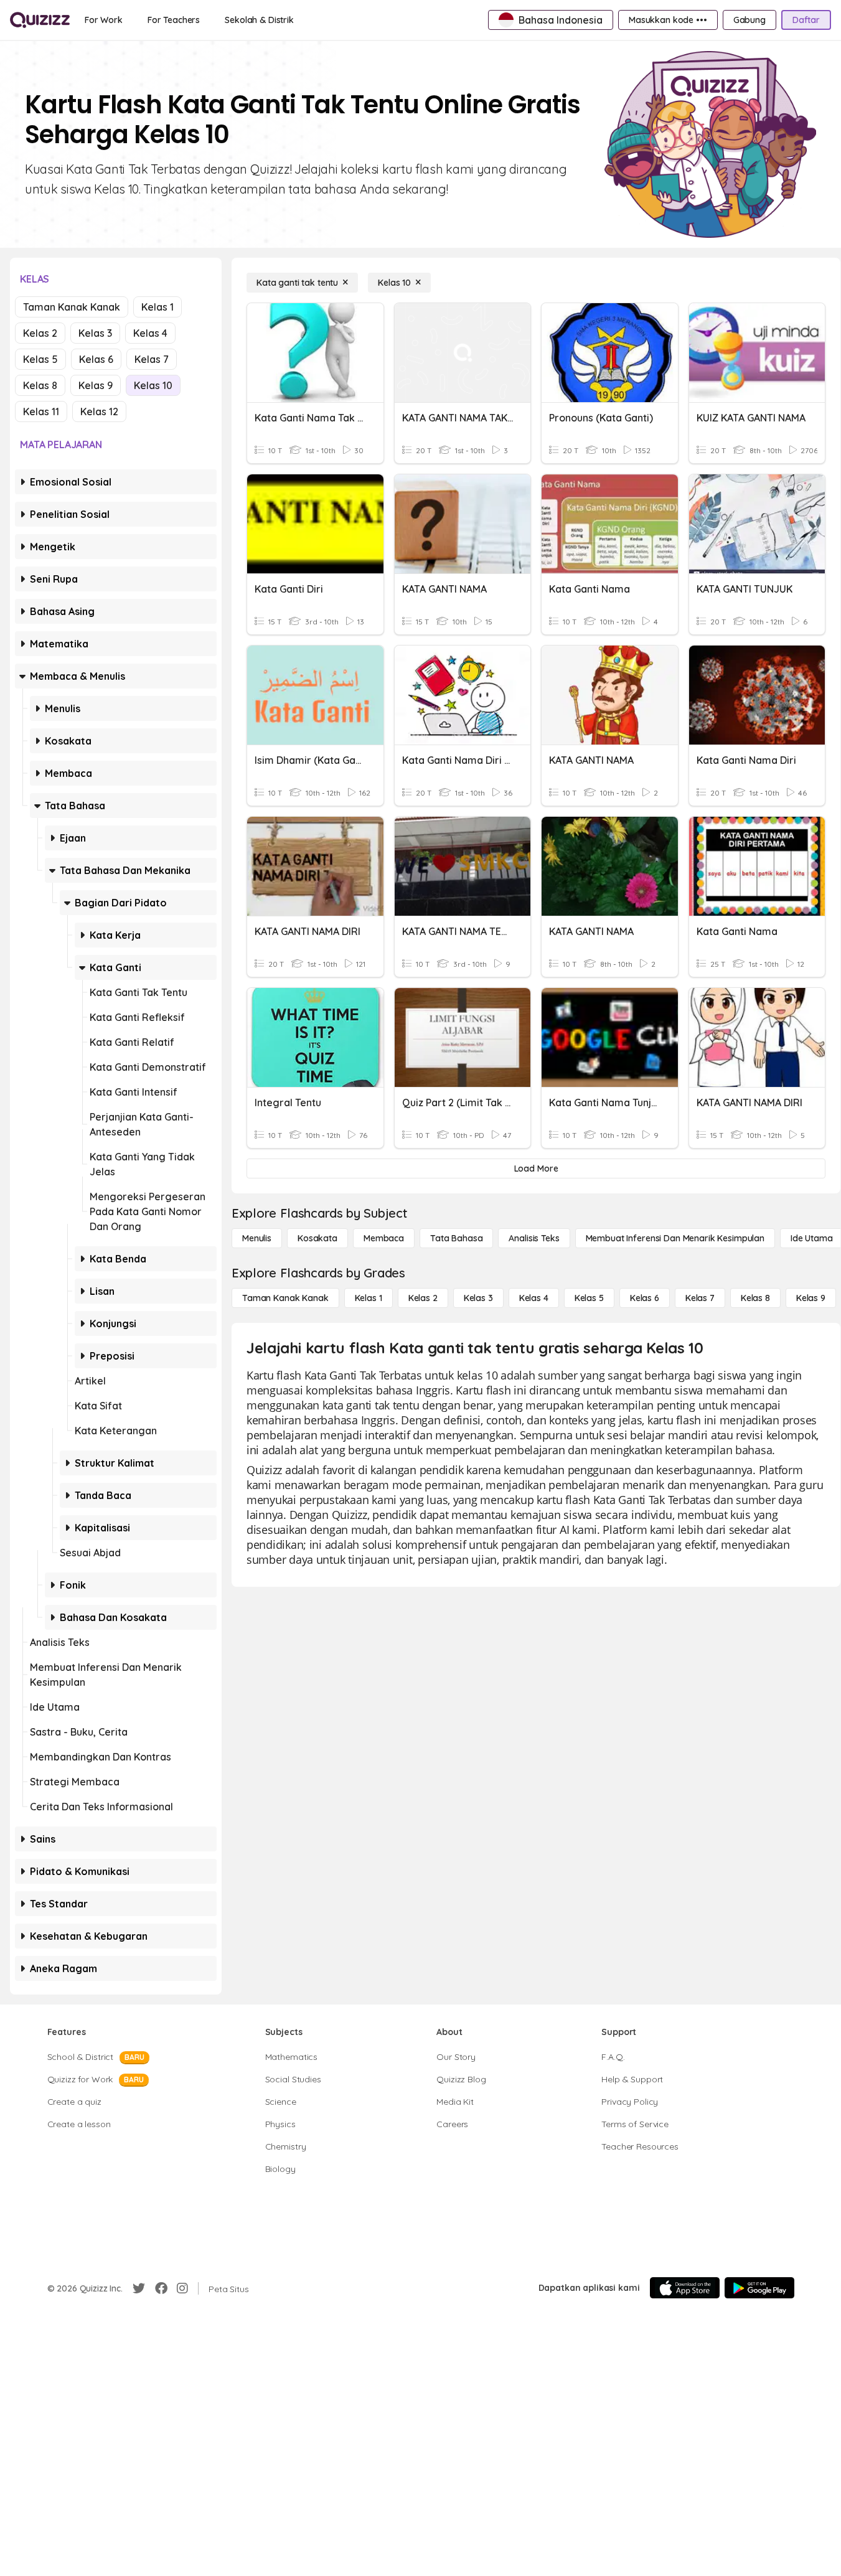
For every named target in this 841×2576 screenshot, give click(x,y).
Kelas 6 (96, 359)
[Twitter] (139, 2288)
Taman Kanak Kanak (72, 307)
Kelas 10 (153, 385)
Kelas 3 (95, 333)
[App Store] (685, 2288)
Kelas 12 (99, 411)
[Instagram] (182, 2288)
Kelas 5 (40, 359)
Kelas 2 (40, 333)
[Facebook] (161, 2288)
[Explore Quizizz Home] (40, 20)
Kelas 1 (157, 307)
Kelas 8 (40, 385)
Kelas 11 (41, 411)
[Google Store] (759, 2288)
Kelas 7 (152, 359)
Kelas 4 (150, 333)
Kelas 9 (96, 385)
